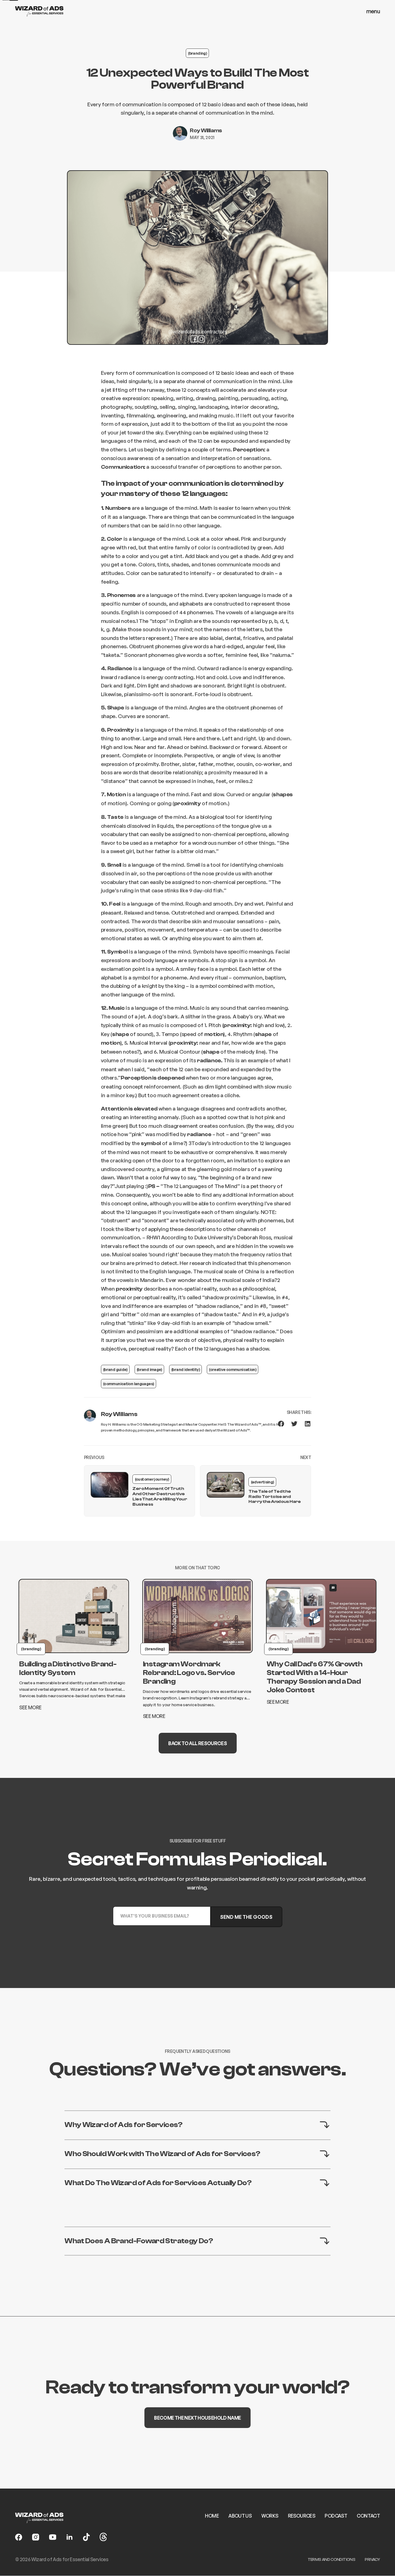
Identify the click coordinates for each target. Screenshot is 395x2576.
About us (240, 2516)
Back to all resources (197, 1743)
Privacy (372, 2559)
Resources (301, 2516)
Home (212, 2516)
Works (270, 2516)
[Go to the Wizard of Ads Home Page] (39, 11)
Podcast (336, 2516)
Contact (368, 2516)
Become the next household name (197, 2417)
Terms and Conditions (331, 2559)
